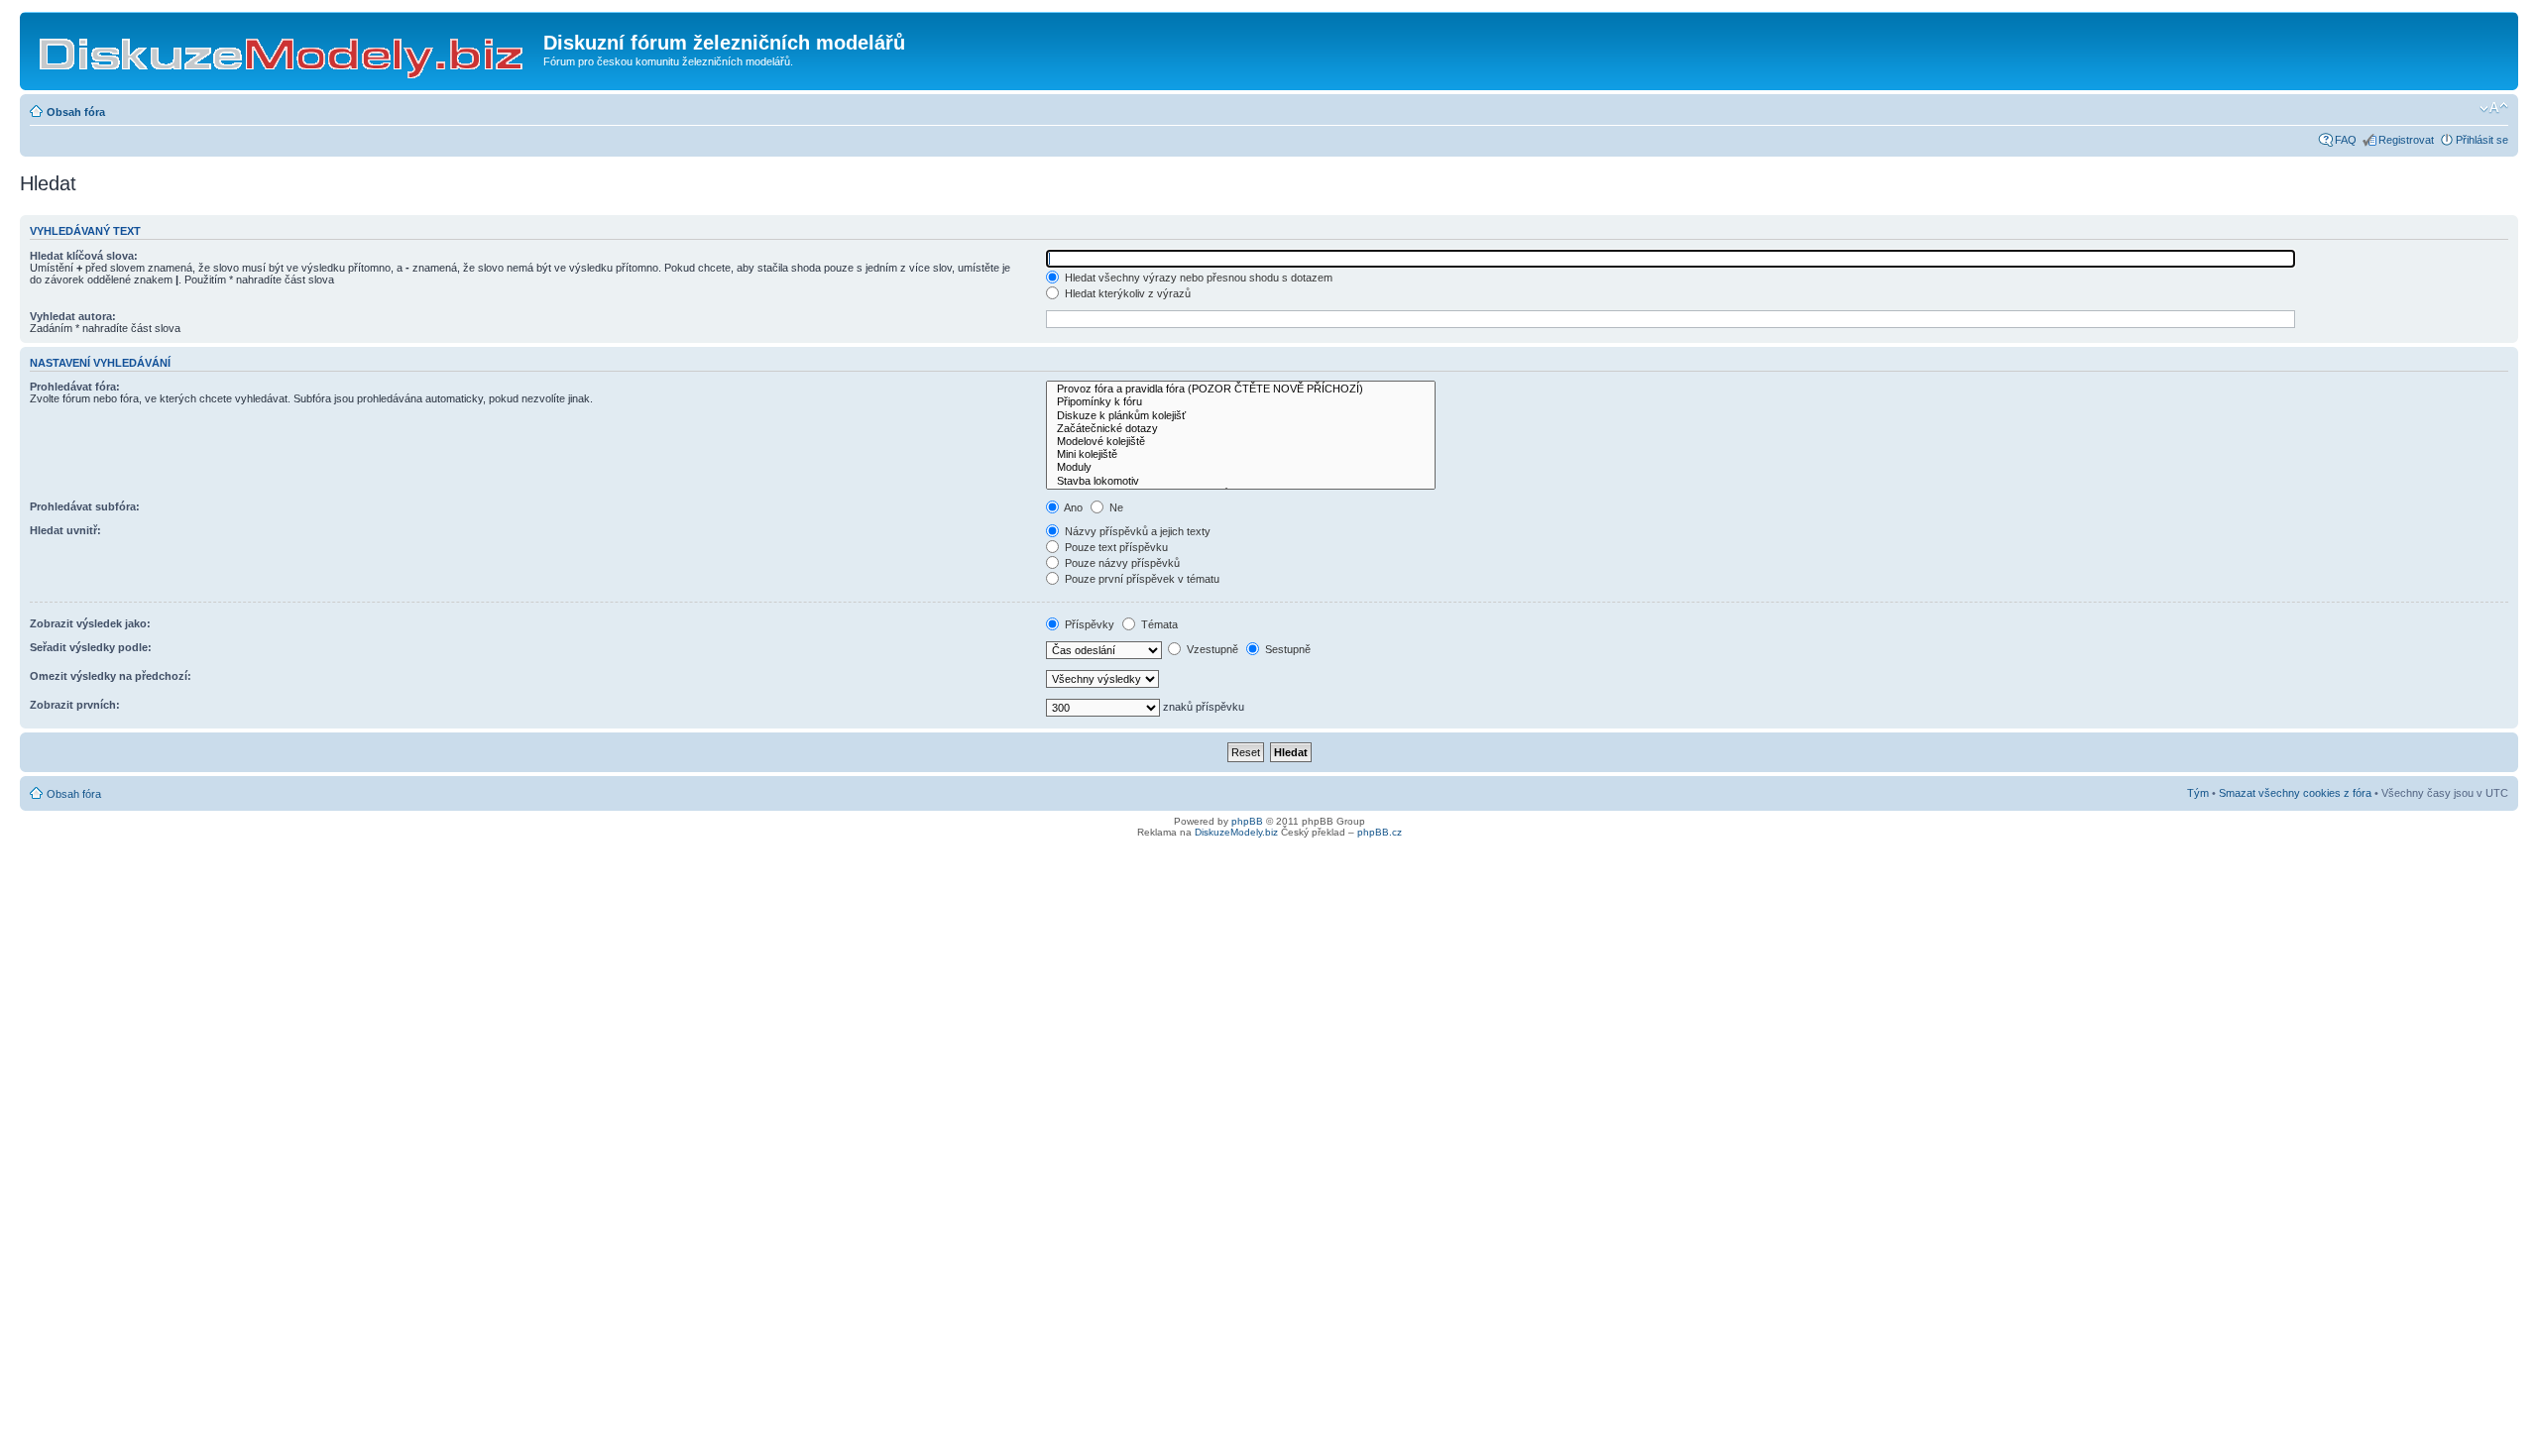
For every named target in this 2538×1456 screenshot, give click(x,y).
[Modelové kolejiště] (1241, 442)
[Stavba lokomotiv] (1241, 481)
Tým (2198, 793)
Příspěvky (1088, 624)
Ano (1072, 507)
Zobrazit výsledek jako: (90, 623)
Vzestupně (1211, 649)
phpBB (1247, 821)
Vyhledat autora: (73, 316)
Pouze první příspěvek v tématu (1141, 579)
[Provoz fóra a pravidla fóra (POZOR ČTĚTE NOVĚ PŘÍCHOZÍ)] (1241, 389)
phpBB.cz (1380, 832)
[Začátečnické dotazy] (1241, 429)
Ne (1115, 507)
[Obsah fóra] (284, 49)
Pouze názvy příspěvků (1121, 563)
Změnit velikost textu (2494, 108)
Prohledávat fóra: (75, 387)
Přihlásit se (2482, 140)
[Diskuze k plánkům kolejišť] (1241, 416)
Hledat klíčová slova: (84, 256)
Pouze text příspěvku (1115, 547)
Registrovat (2406, 140)
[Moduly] (1241, 467)
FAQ (2346, 140)
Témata (1158, 624)
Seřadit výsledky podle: (91, 647)
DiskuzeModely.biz (1236, 832)
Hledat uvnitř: (65, 530)
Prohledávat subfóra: (85, 506)
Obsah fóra (76, 112)
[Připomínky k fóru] (1241, 402)
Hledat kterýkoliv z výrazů (1126, 293)
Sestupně (1286, 649)
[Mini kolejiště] (1241, 454)
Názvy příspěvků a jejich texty (1136, 531)
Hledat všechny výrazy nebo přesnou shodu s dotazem (1197, 278)
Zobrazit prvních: (75, 705)
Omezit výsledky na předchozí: (111, 676)
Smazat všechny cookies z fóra (2295, 793)
